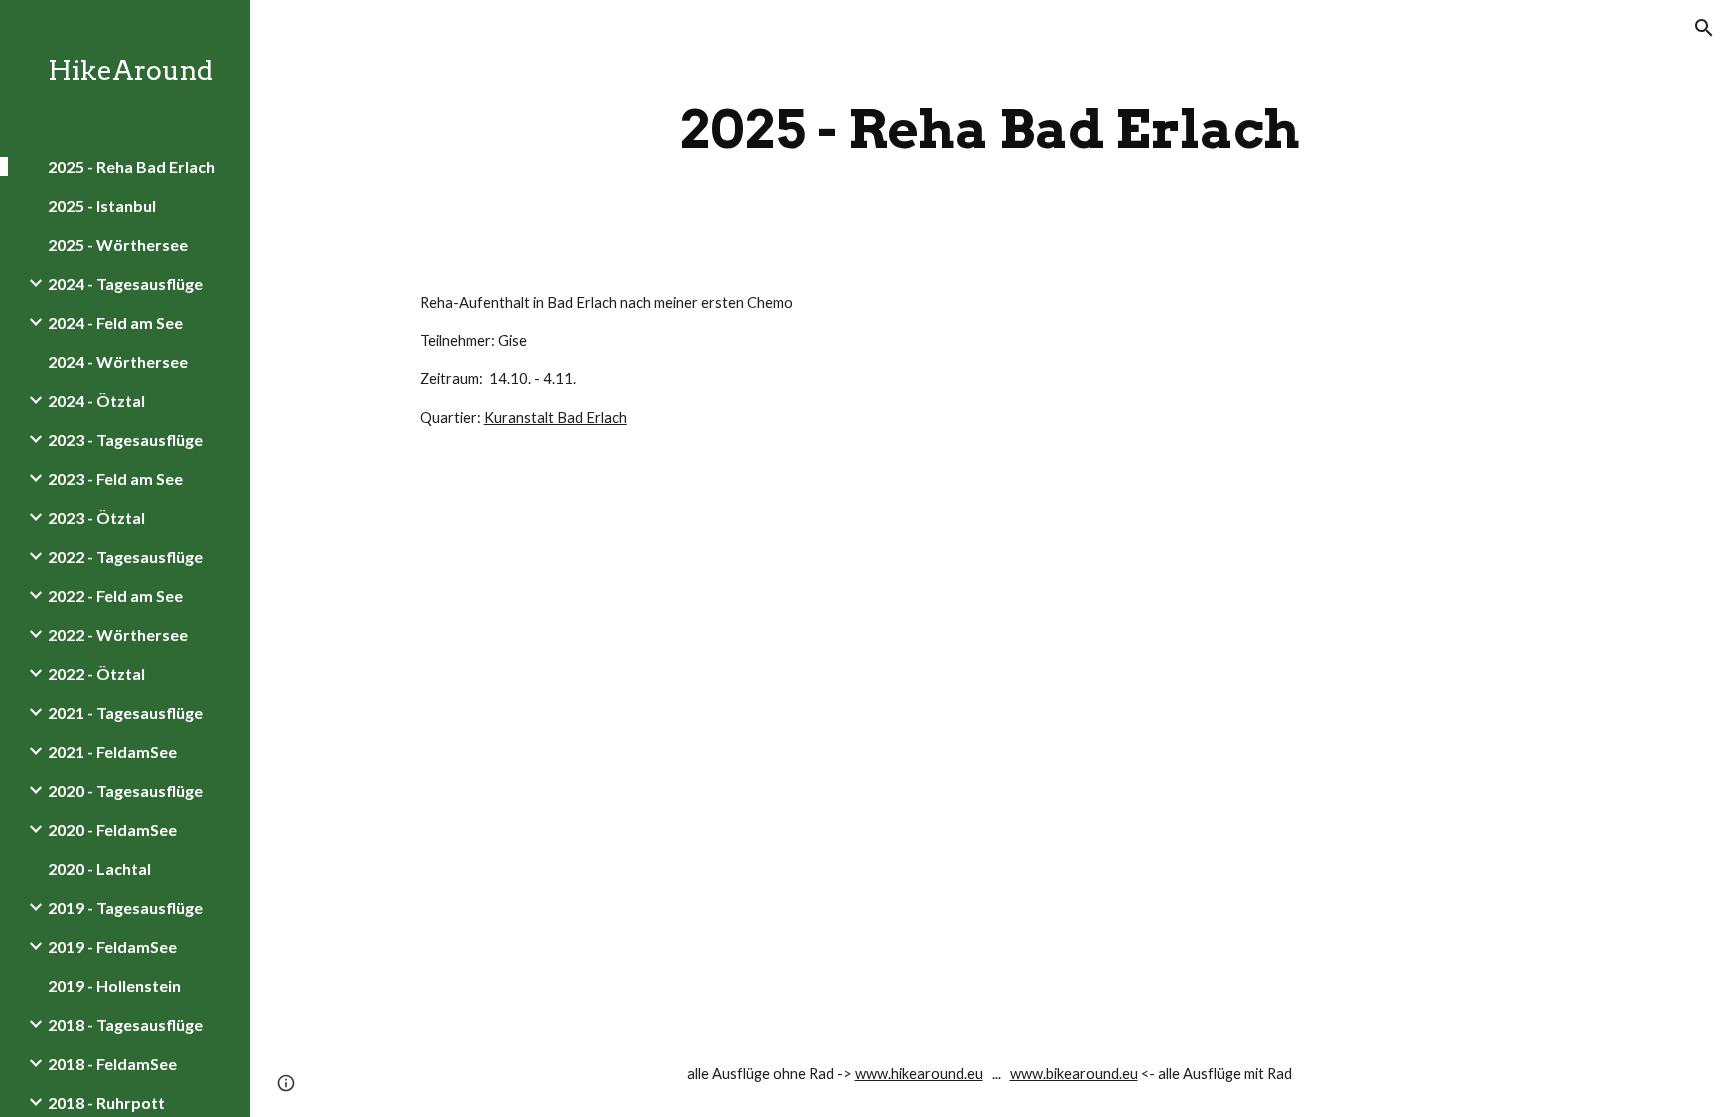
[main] (989, 129)
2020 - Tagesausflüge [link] (125, 790)
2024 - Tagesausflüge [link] (125, 283)
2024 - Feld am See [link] (115, 322)
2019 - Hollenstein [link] (114, 985)
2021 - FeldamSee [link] (112, 751)
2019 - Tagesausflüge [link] (125, 907)
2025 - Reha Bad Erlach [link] (131, 166)
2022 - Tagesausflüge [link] (125, 556)
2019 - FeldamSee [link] (112, 946)
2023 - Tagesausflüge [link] (125, 439)
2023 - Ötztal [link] (96, 517)
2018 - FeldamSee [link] (112, 1063)
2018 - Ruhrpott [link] (106, 1102)
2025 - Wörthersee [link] (118, 244)
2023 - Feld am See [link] (115, 478)
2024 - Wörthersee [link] (118, 361)
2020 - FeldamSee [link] (112, 829)
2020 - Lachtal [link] (99, 868)
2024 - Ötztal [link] (96, 400)
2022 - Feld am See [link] (115, 595)
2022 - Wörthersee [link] (118, 634)
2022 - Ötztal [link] (96, 673)
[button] (1704, 28)
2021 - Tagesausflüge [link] (125, 712)
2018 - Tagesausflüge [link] (125, 1024)
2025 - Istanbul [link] (102, 205)
